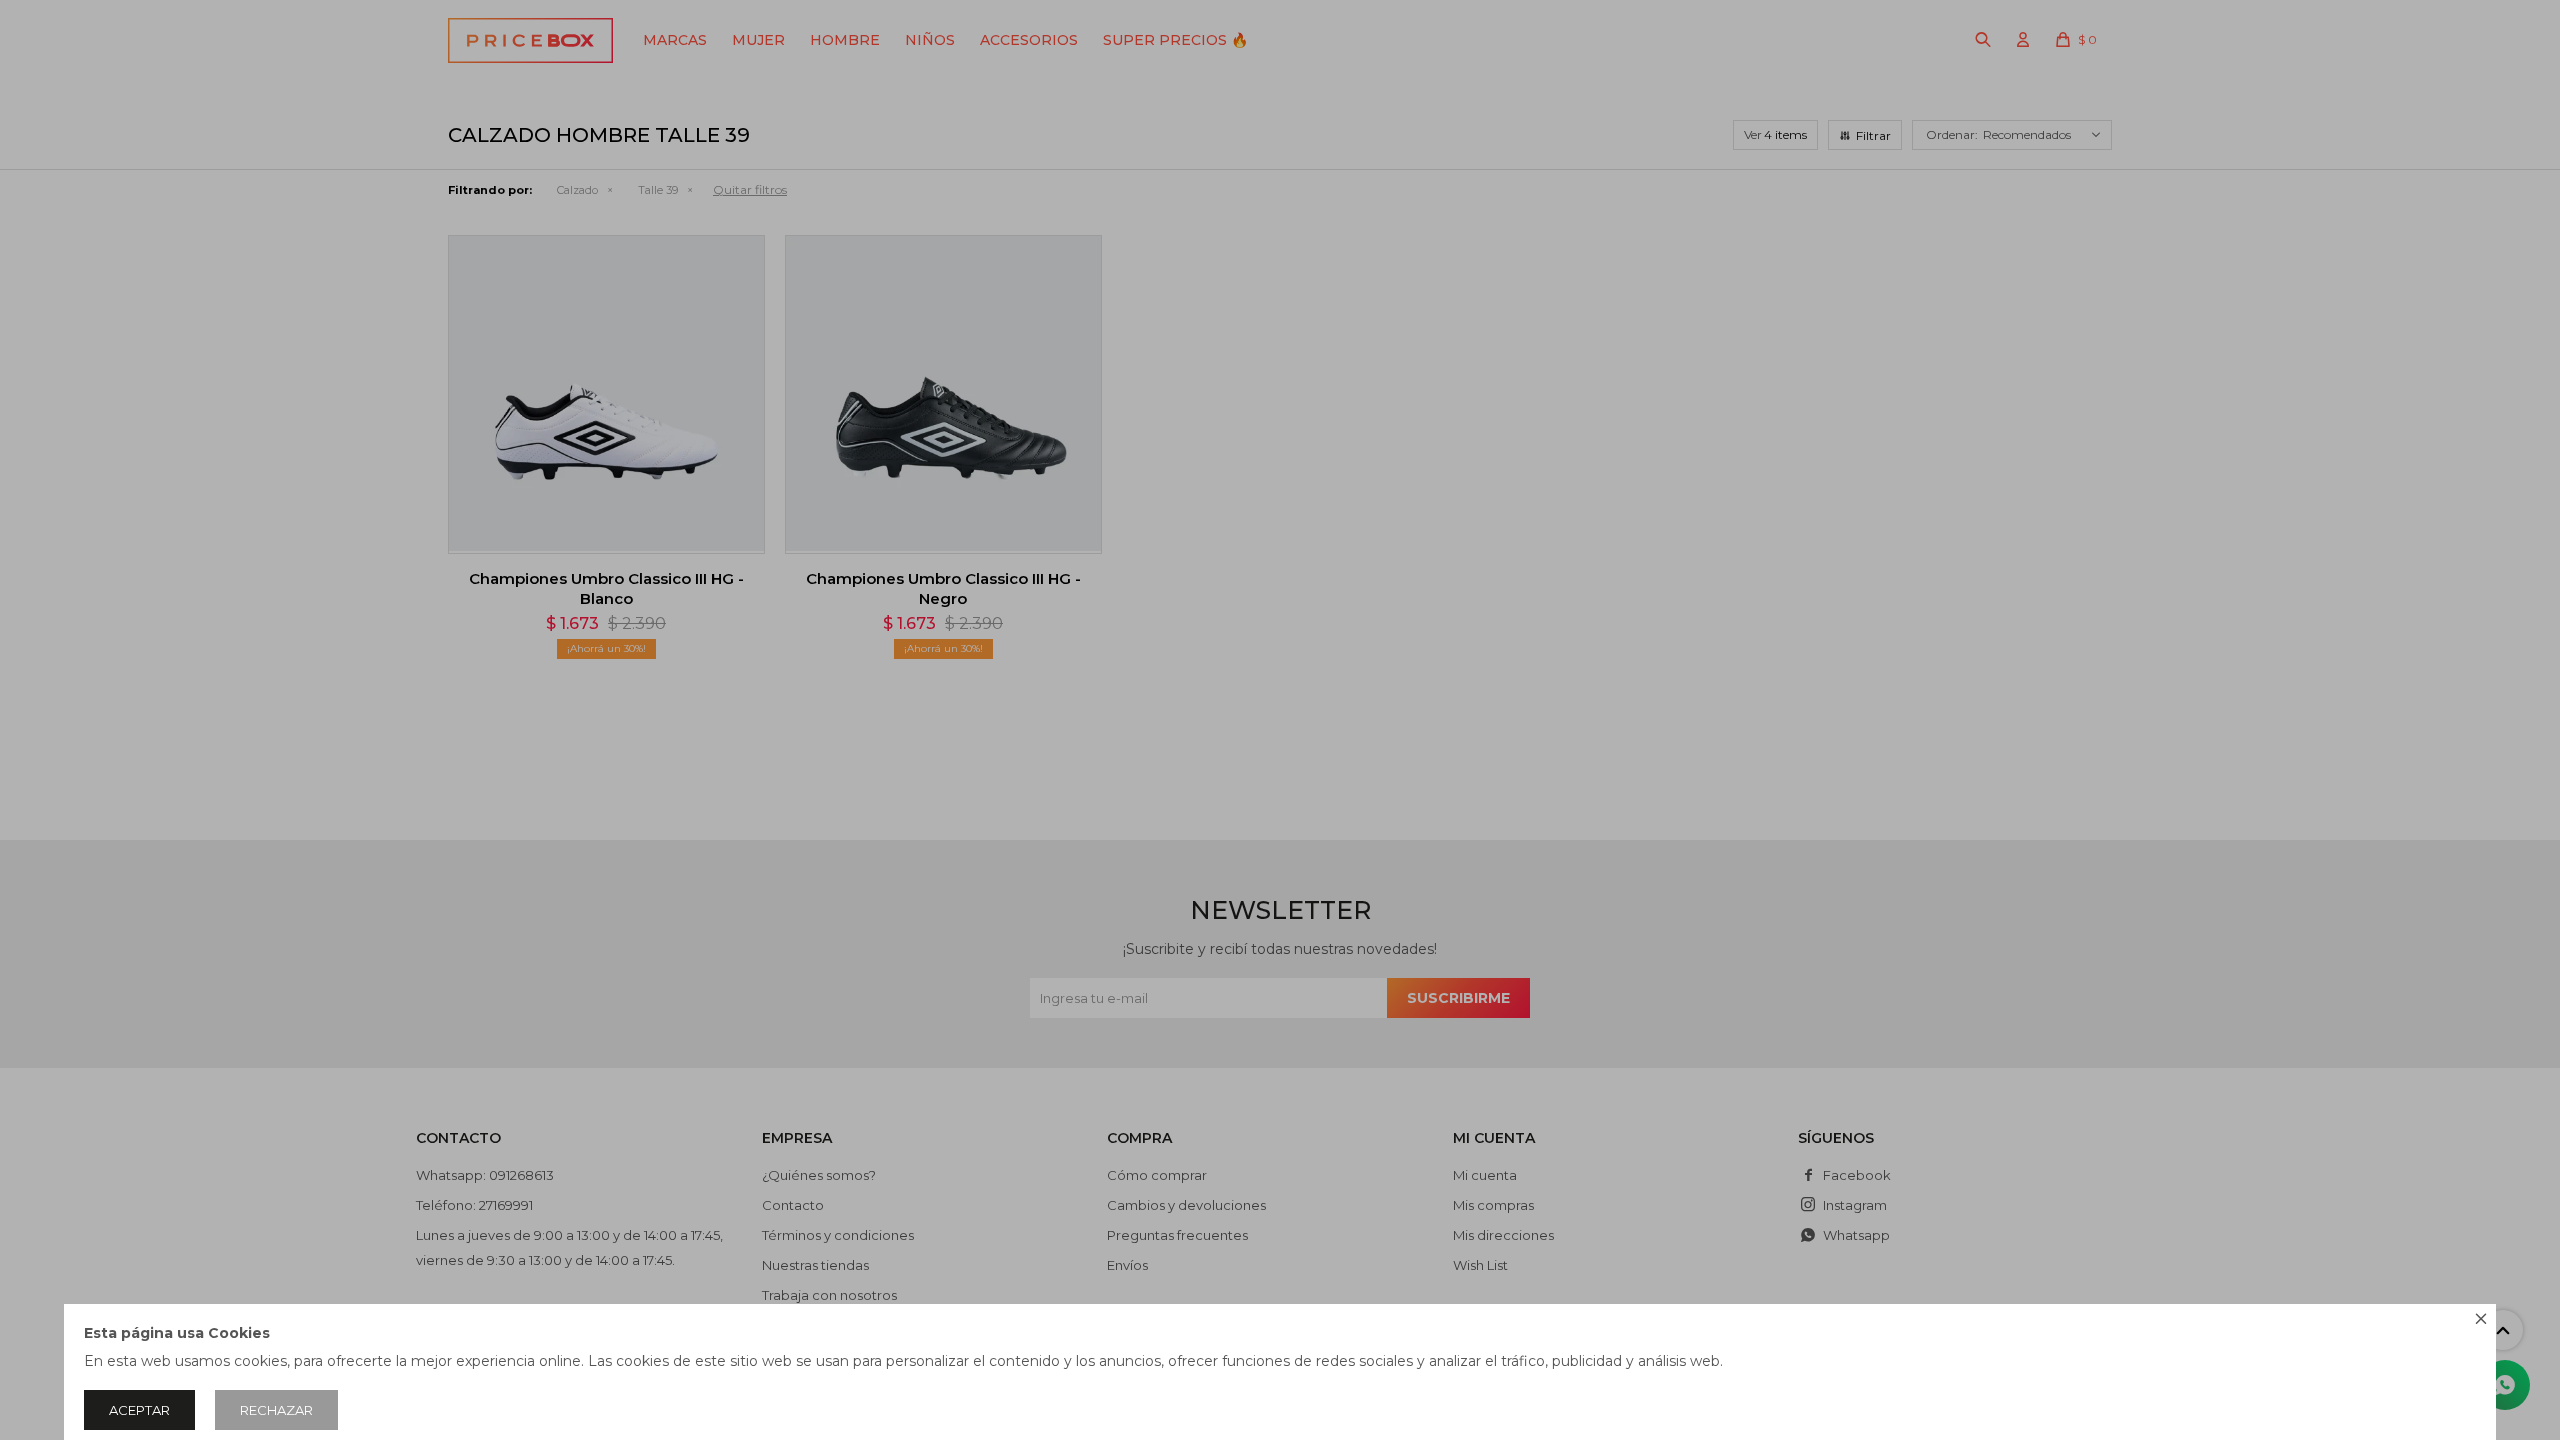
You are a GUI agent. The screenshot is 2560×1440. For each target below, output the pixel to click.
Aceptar (139, 1410)
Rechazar (276, 1410)
